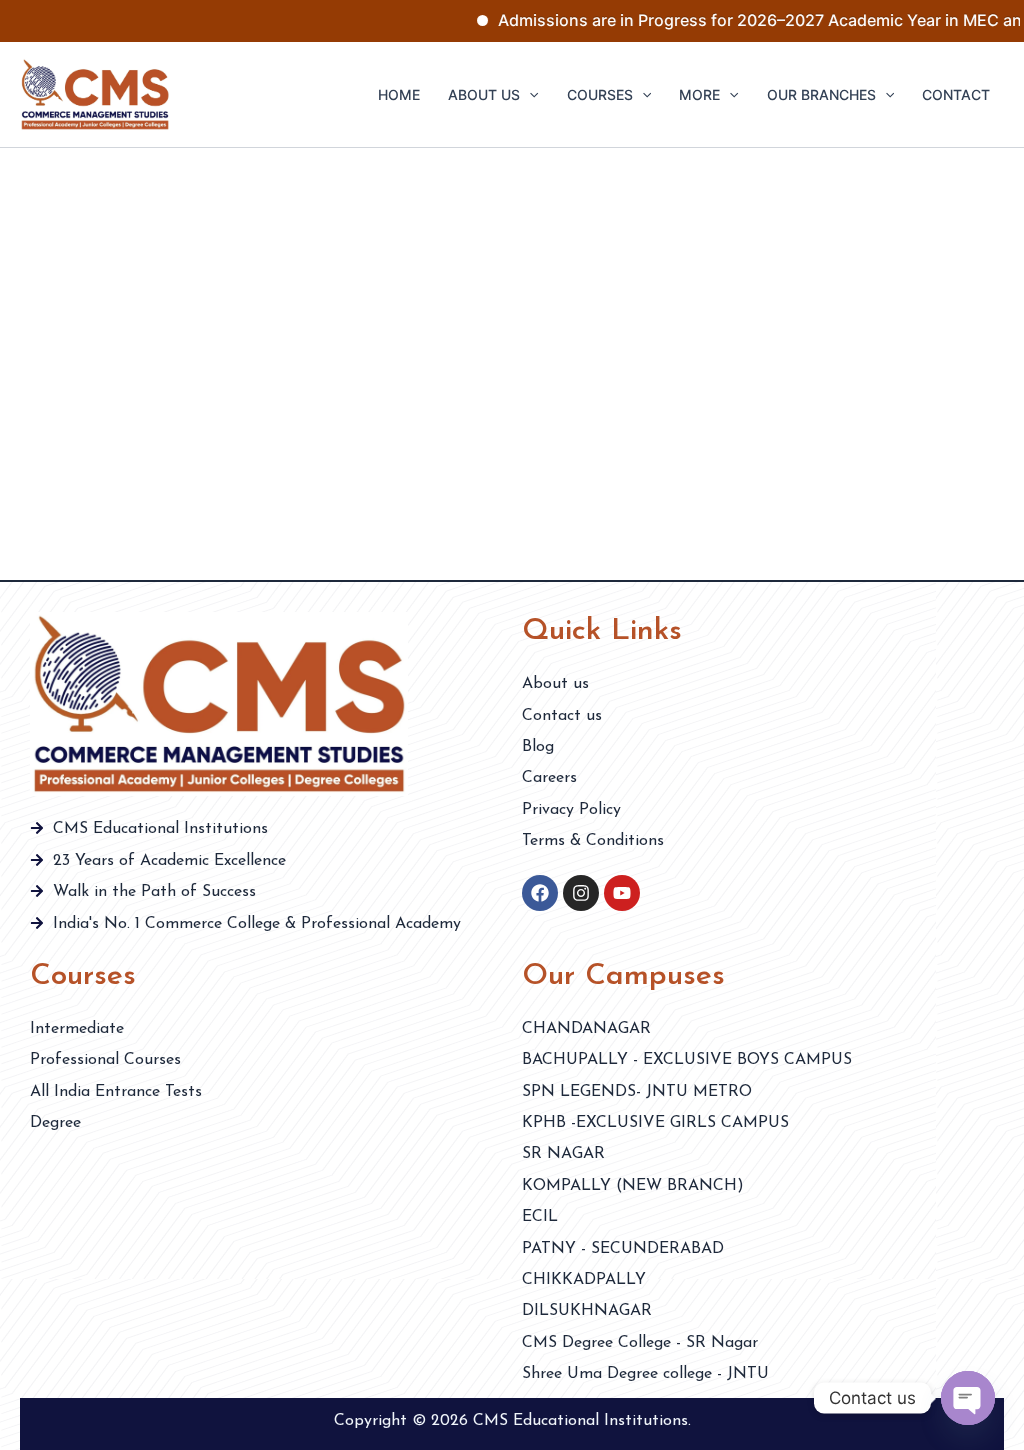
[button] (529, 95)
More (699, 94)
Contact (956, 94)
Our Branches (821, 94)
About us (484, 94)
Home (399, 94)
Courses (600, 94)
